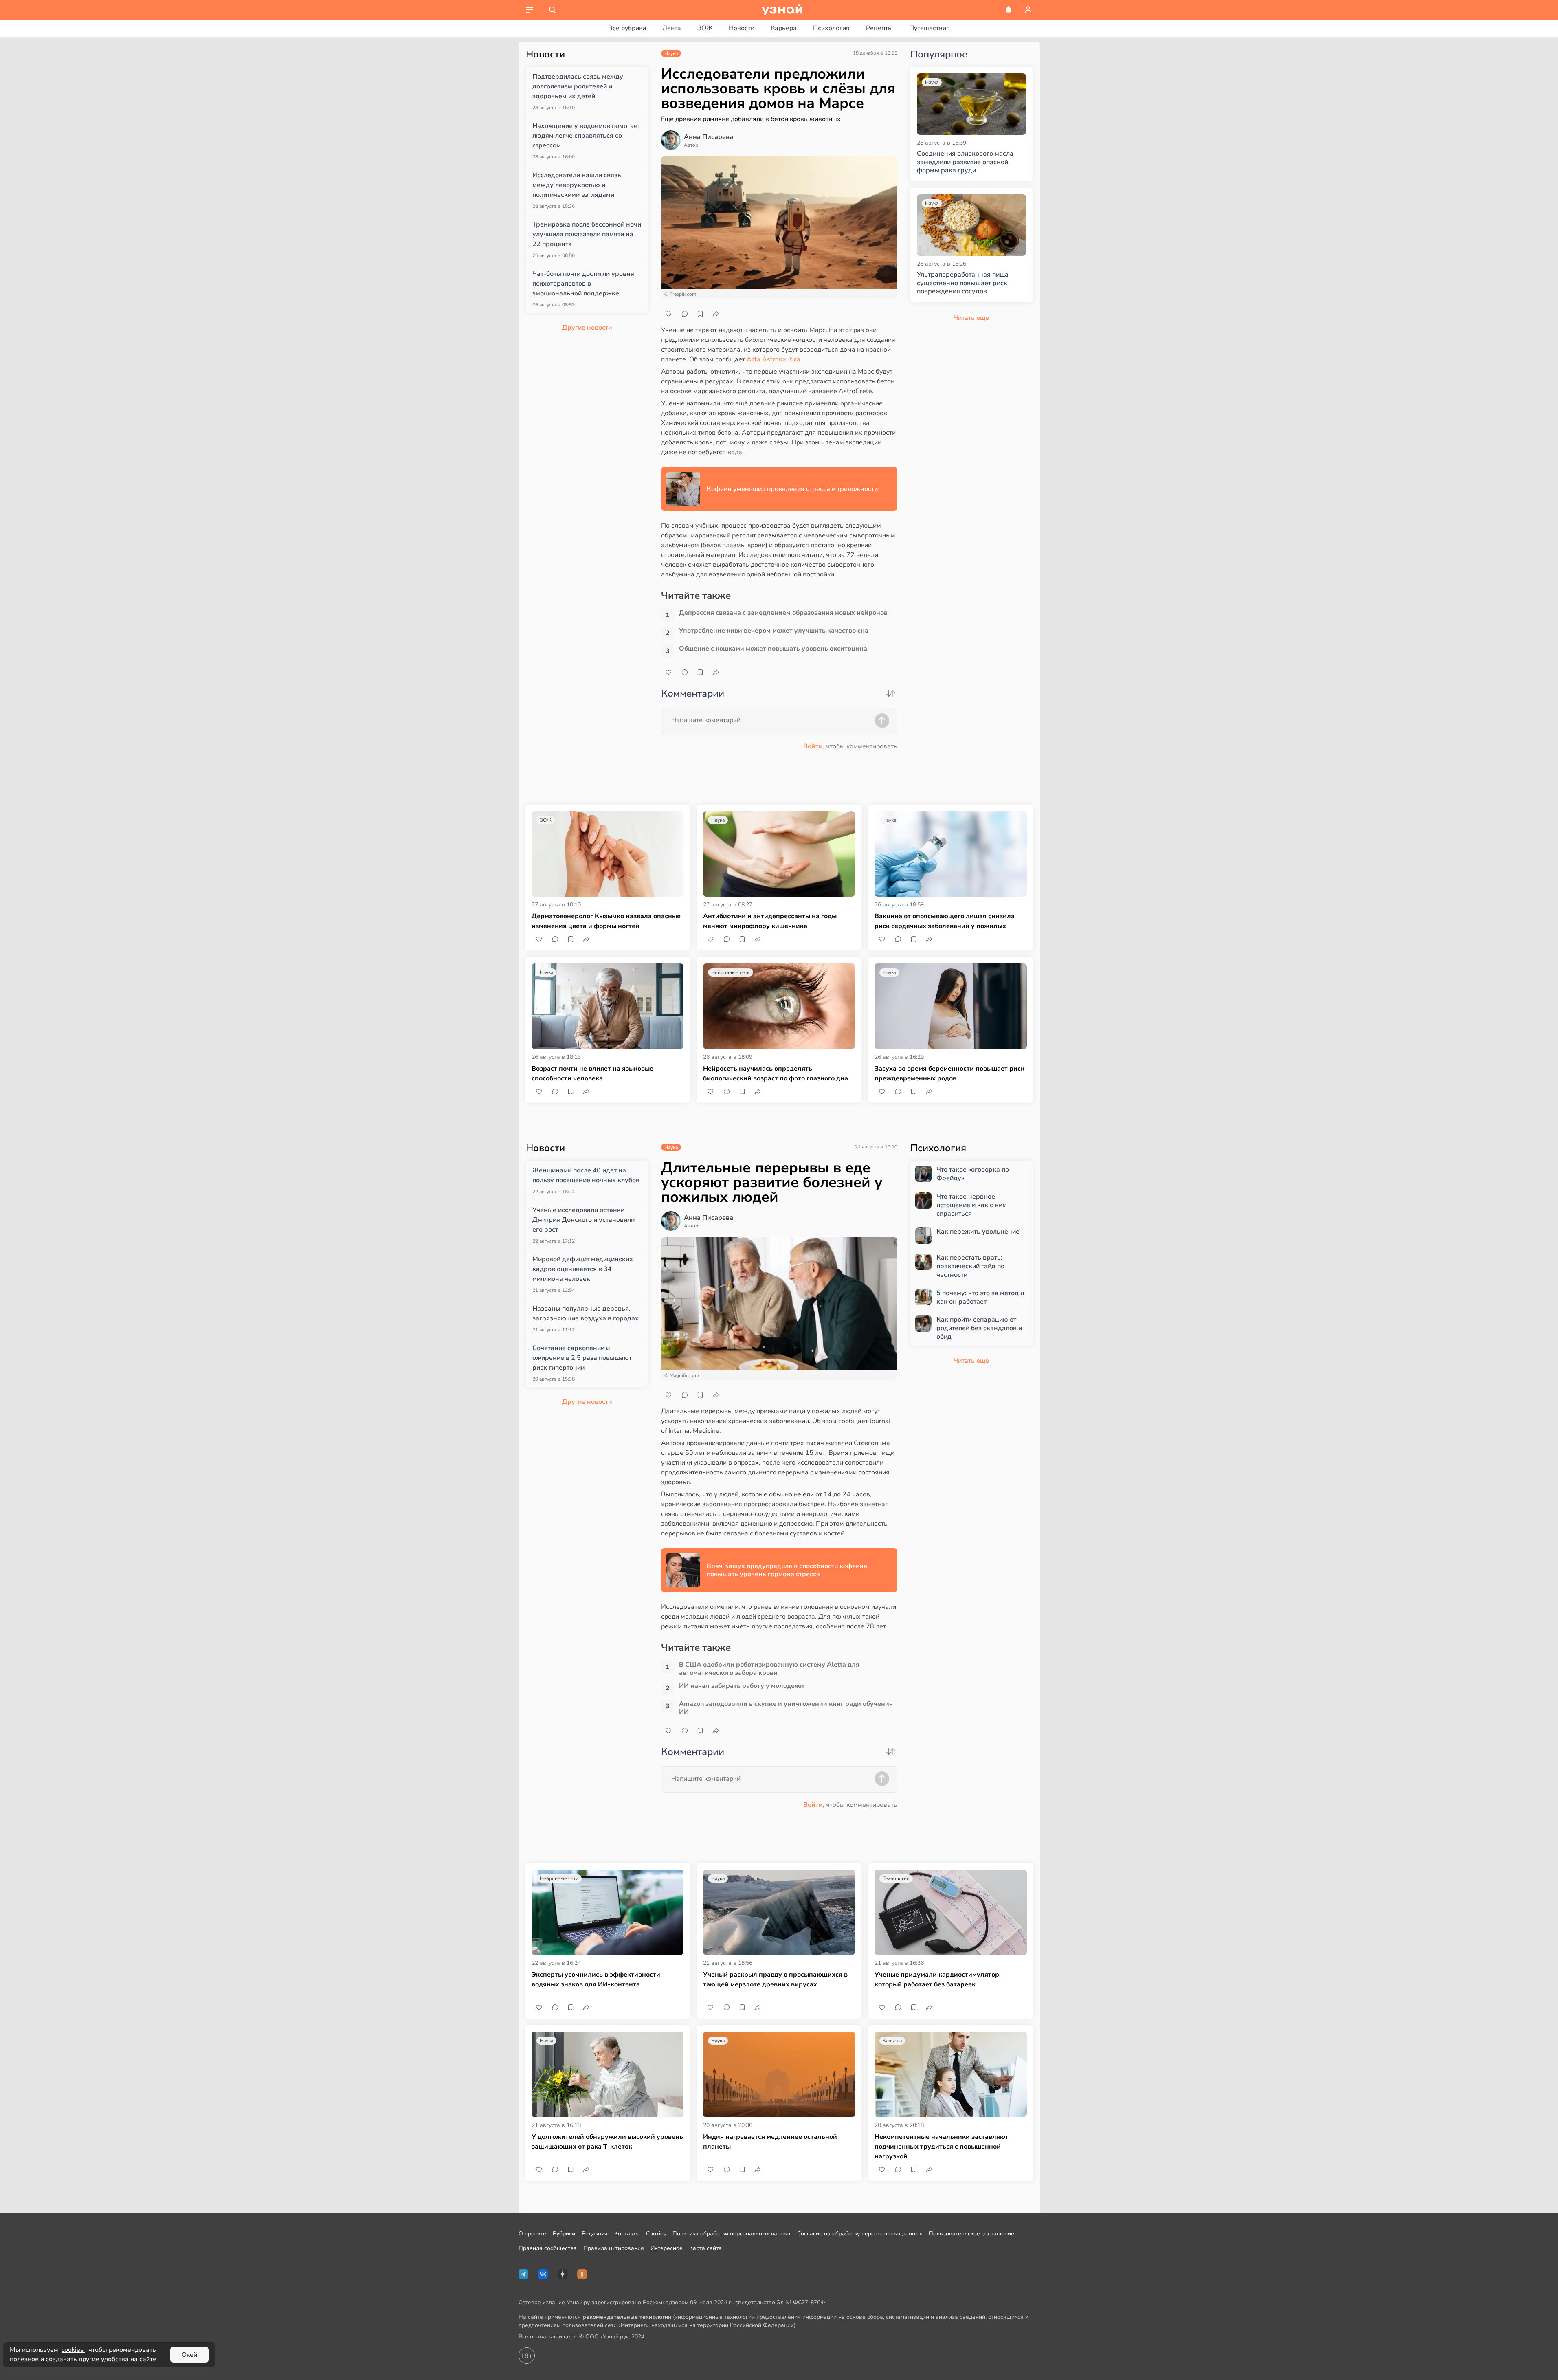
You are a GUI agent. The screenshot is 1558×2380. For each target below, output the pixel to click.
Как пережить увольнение (978, 1232)
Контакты (627, 2234)
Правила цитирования (614, 2248)
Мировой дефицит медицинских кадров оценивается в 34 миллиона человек (583, 1269)
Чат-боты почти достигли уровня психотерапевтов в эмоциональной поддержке (583, 284)
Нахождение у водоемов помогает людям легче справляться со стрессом (586, 136)
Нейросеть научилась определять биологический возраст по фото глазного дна (776, 1073)
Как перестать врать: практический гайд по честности (970, 1266)
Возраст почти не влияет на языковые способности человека (592, 1073)
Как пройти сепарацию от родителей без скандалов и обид (979, 1328)
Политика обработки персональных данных (732, 2234)
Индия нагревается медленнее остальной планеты (770, 2142)
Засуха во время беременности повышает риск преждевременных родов (949, 1073)
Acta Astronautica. (774, 359)
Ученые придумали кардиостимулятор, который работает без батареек (938, 1980)
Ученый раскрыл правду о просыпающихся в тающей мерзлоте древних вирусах (775, 1980)
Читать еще (971, 1361)
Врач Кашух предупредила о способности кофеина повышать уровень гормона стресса (787, 1570)
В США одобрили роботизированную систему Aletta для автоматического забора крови (769, 1669)
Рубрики (564, 2234)
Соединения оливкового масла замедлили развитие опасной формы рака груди (965, 162)
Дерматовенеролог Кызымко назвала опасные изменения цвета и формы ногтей (606, 921)
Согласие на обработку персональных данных (860, 2234)
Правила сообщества (548, 2248)
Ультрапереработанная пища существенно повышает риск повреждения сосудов (963, 283)
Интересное (667, 2248)
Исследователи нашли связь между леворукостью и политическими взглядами (577, 185)
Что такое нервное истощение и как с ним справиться (972, 1205)
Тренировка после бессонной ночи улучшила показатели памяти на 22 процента (587, 234)
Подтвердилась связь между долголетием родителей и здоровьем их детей (578, 86)
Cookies (656, 2234)
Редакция (595, 2234)
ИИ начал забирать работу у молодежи (742, 1686)
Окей (189, 2355)
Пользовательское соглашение (971, 2234)
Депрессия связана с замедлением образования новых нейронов (783, 613)
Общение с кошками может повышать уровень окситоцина (773, 649)
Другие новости (587, 328)
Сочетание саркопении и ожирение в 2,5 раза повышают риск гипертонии (582, 1358)
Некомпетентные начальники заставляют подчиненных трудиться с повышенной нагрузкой (942, 2147)
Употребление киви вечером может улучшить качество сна (774, 631)
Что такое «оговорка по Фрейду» (973, 1174)
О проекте (532, 2234)
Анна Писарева (709, 137)
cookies (73, 2350)
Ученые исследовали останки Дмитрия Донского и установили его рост (583, 1220)
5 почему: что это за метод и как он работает (980, 1298)
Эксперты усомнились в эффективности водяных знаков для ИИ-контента (596, 1980)
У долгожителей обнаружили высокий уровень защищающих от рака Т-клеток (607, 2142)
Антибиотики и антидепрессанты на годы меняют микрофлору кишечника (770, 921)
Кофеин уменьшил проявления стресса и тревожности (792, 489)
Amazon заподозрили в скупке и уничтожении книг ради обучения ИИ (786, 1708)
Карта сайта (705, 2248)
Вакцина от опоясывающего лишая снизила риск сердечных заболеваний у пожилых (945, 921)
